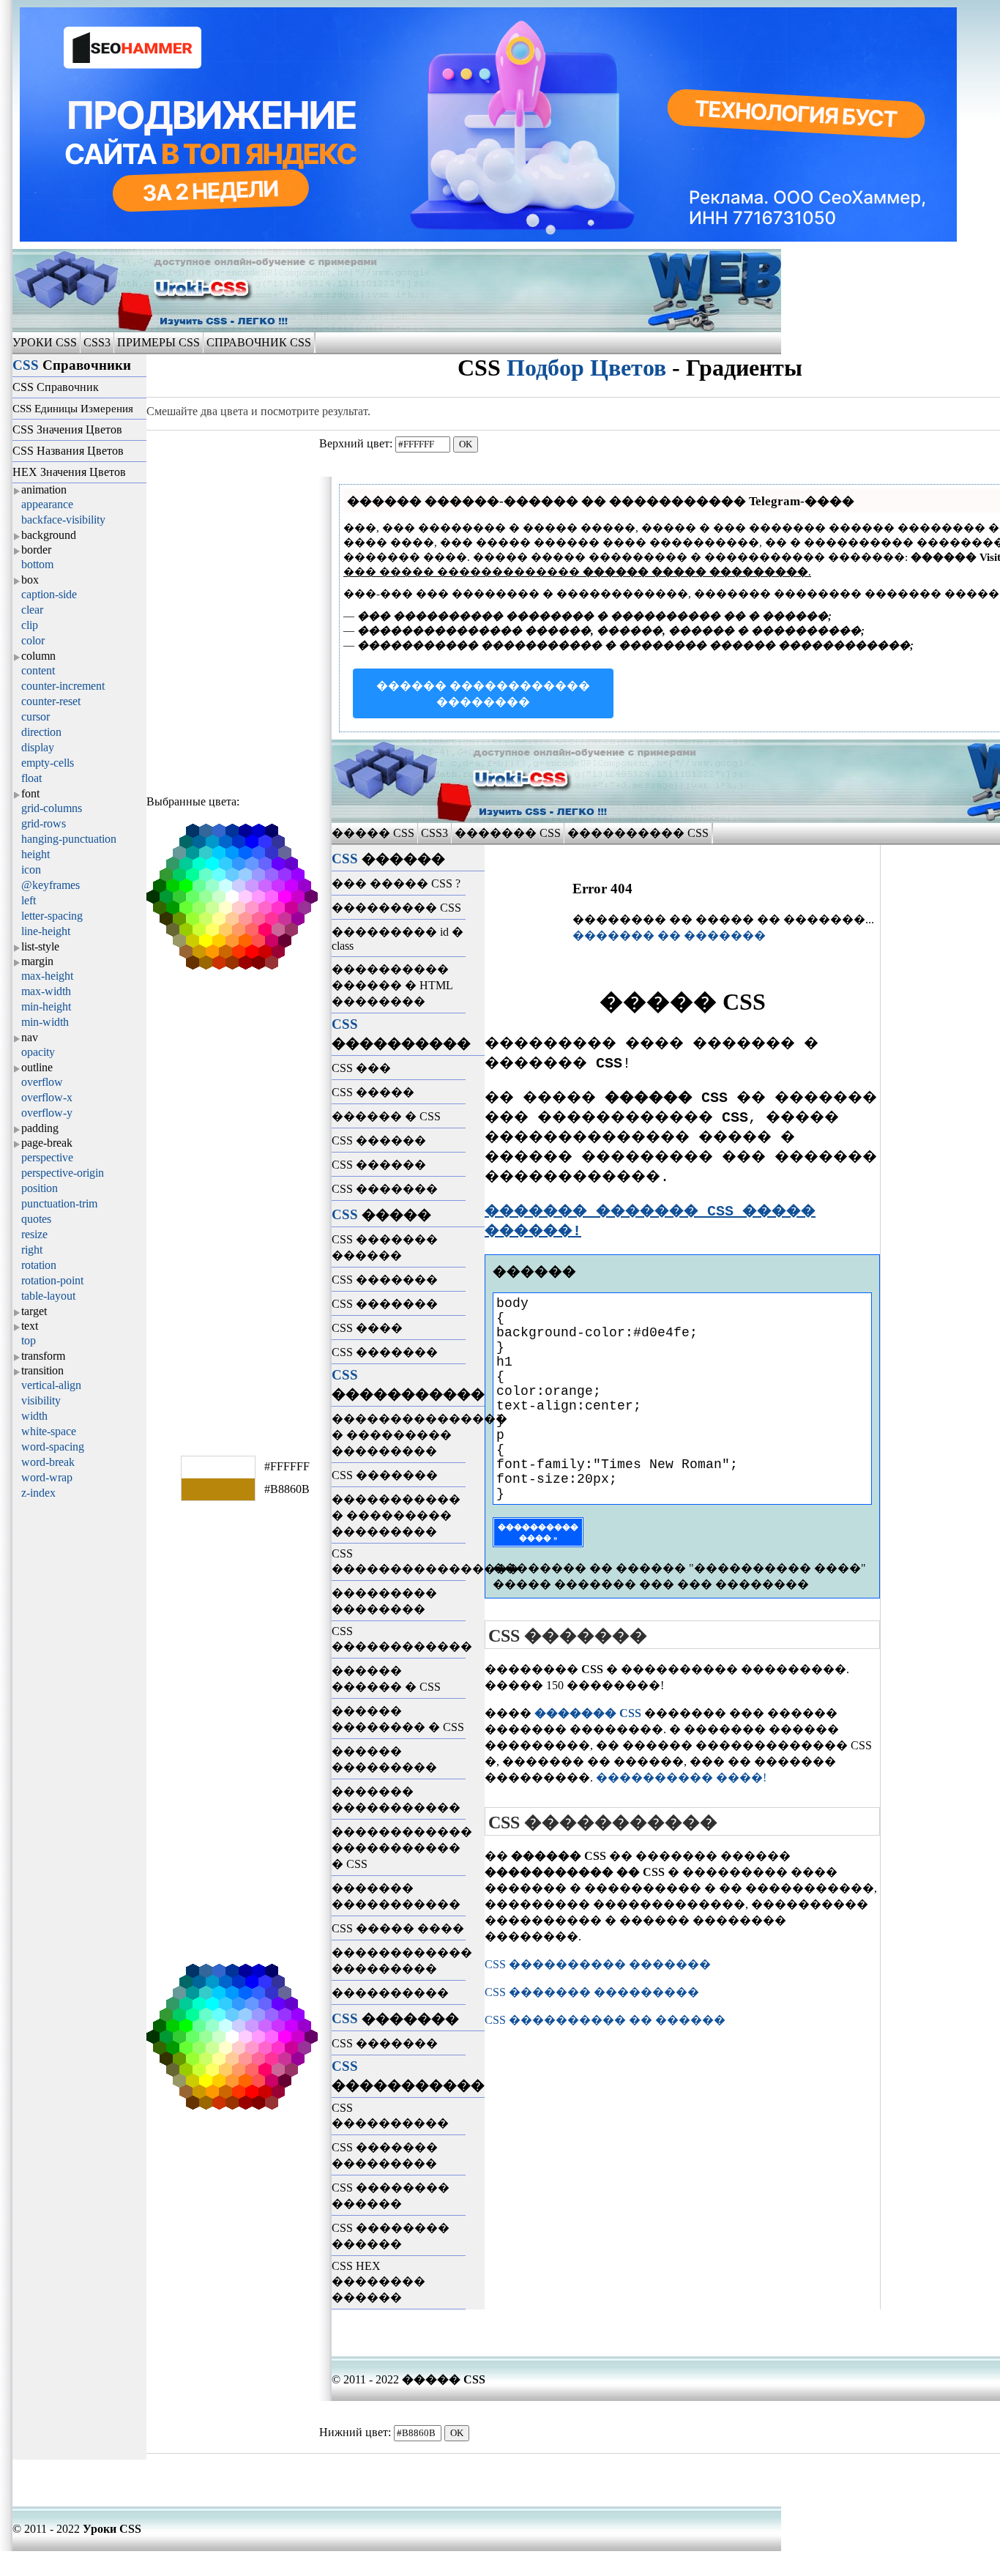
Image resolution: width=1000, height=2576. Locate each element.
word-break (48, 1462)
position (40, 1188)
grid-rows (44, 823)
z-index (38, 1493)
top (29, 1340)
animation (44, 489)
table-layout (48, 1296)
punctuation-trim (59, 1203)
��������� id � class (398, 939)
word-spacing (53, 1447)
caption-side (49, 594)
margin (37, 961)
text (30, 1326)
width (34, 1416)
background (49, 535)
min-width (45, 1022)
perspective (47, 1157)
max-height (47, 976)
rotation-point (52, 1280)
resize (34, 1234)
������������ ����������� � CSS (399, 1848)
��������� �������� (384, 1601)
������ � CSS (386, 1116)
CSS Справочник (56, 387)
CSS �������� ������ (391, 2196)
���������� (390, 1993)
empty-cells (48, 763)
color (33, 640)
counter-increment (63, 686)
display (38, 747)
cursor (36, 716)
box (30, 580)
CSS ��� (361, 1068)
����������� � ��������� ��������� (396, 1515)
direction (41, 732)
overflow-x (47, 1097)
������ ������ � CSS (386, 1679)
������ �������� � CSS (398, 1719)
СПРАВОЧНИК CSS (259, 342)
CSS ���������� (390, 2115)
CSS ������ (379, 1140)
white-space (49, 1431)
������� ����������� (396, 1799)
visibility (41, 1400)
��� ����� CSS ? (396, 883)
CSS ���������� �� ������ (605, 2020)
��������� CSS (396, 908)
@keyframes (51, 885)
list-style (40, 946)
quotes (36, 1219)
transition (42, 1370)
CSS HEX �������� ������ (378, 2282)
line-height (46, 931)
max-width (46, 991)
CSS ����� (373, 1092)
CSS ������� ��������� (385, 2155)
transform (43, 1356)
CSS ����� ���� (398, 1928)
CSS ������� (385, 1189)
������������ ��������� (399, 1961)
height (36, 854)
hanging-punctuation (69, 839)
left (29, 900)
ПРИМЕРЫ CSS (158, 342)
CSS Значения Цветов (67, 429)
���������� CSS (638, 833)
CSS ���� (367, 1328)
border (36, 550)
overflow (42, 1082)
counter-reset (51, 701)
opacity (38, 1052)
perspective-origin (63, 1173)
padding (40, 1128)
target (34, 1311)
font (30, 793)
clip (30, 625)
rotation (39, 1265)
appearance (47, 504)
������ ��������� (384, 1759)
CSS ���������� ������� (598, 1964)
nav (30, 1037)
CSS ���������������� (399, 1561)
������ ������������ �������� (483, 694)
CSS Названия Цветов (68, 451)
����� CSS (374, 833)
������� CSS (508, 833)
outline (37, 1067)
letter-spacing (52, 916)
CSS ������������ (399, 1639)
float (31, 778)
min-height (46, 1006)
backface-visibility (63, 520)
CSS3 (97, 342)
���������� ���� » (538, 1532)
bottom (37, 564)
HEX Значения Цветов (69, 472)
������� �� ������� (669, 935)
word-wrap (47, 1477)
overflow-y (47, 1113)
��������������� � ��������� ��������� (399, 1435)
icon (31, 870)
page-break (47, 1143)
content (38, 670)
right (32, 1250)
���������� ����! (681, 1777)
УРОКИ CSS (46, 342)
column (38, 656)
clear (32, 610)
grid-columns (52, 808)
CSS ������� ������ (385, 1247)
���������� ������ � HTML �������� (392, 985)
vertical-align (51, 1385)
